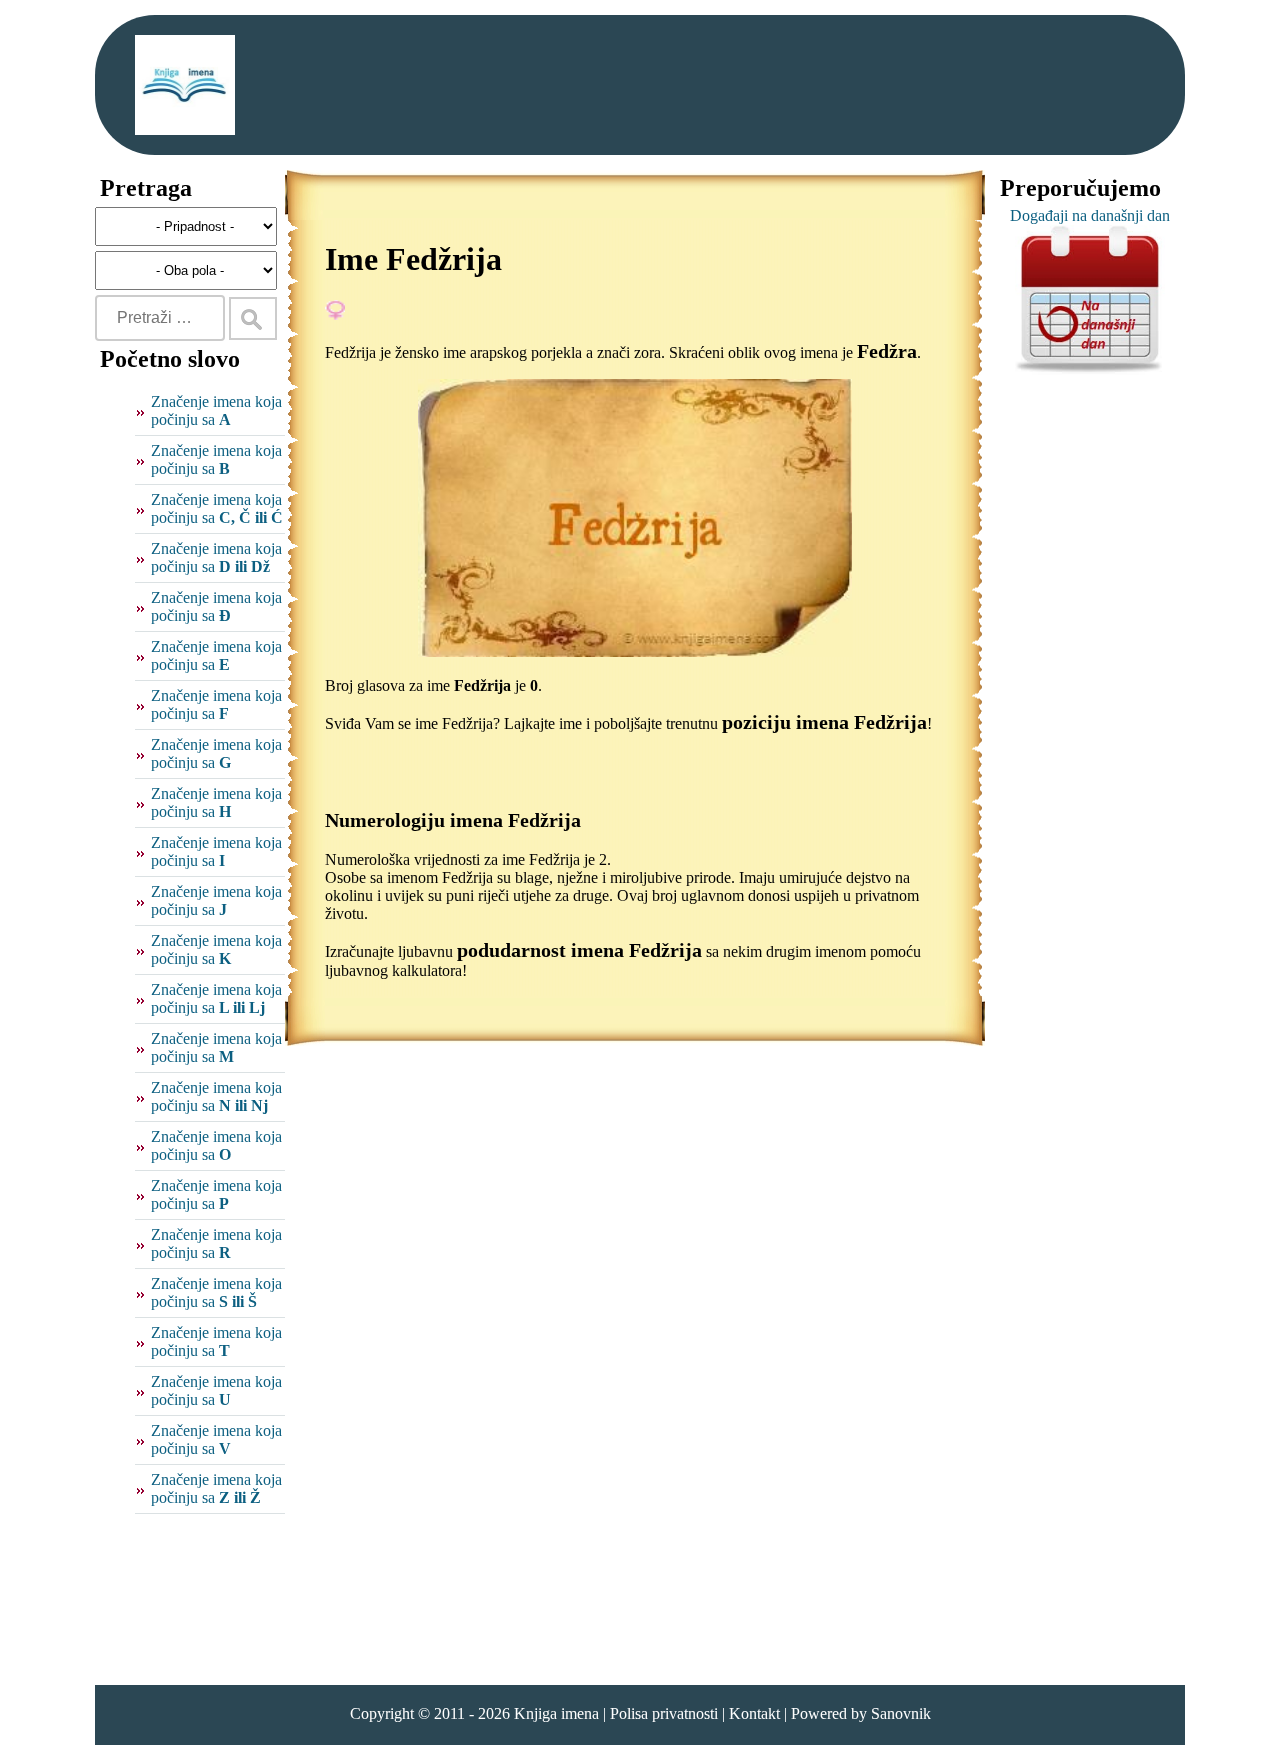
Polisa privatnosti (664, 1713)
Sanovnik (901, 1713)
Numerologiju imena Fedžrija (453, 820)
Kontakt (754, 1713)
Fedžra (887, 351)
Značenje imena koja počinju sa (216, 410)
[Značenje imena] (185, 85)
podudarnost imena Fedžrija (579, 950)
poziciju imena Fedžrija (824, 722)
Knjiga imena (556, 1713)
